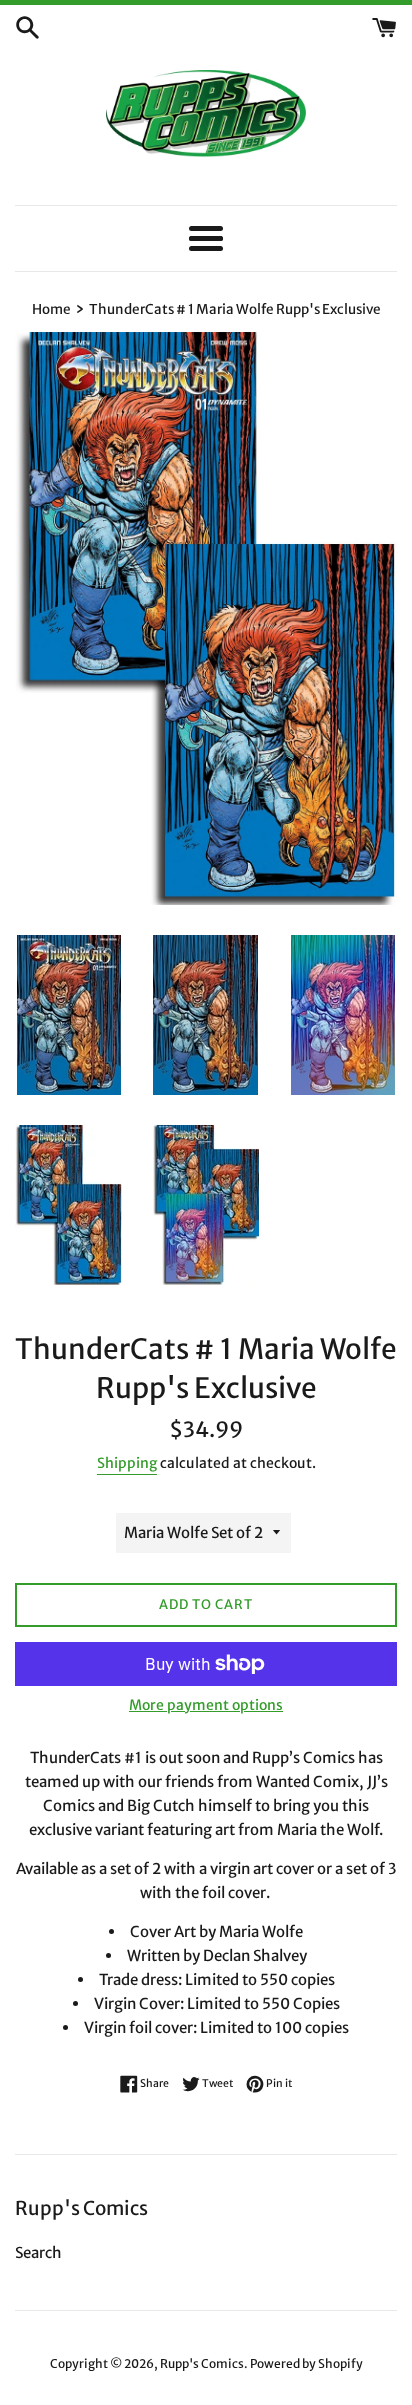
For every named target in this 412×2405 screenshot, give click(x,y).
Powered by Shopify (306, 2363)
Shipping (127, 1463)
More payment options (206, 1705)
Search (38, 2252)
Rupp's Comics (202, 2363)
